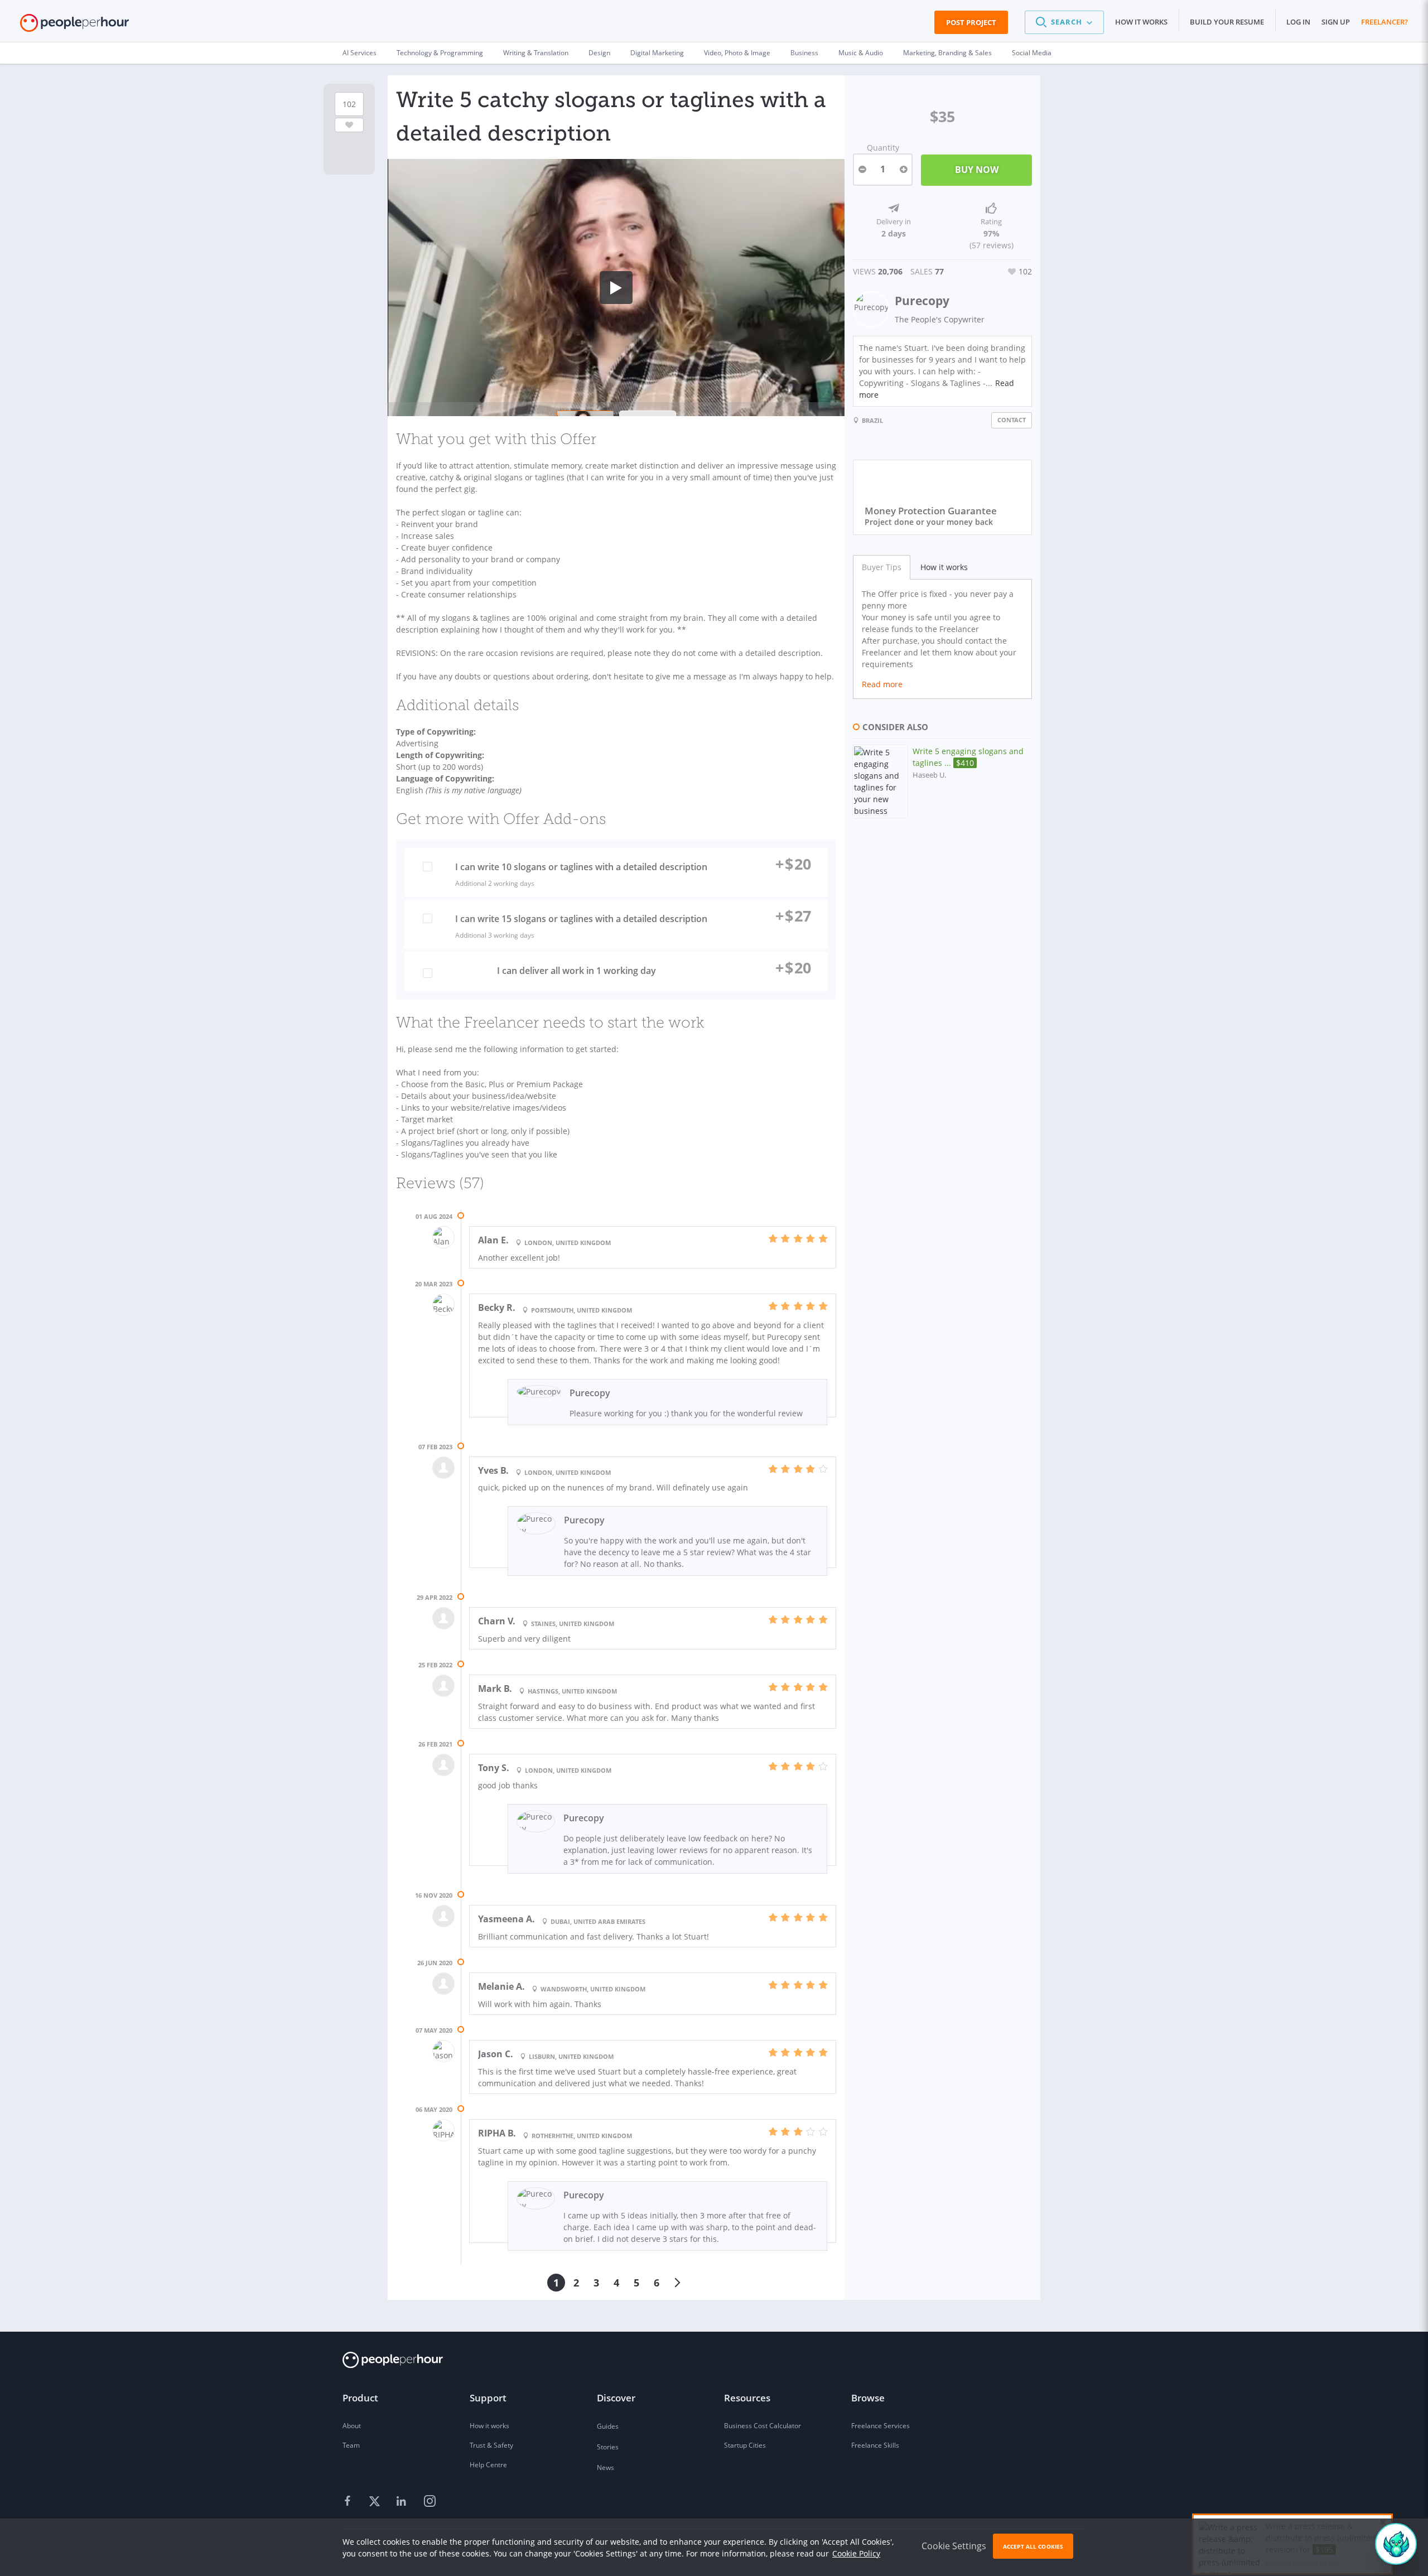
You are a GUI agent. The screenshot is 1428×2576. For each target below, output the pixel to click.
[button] (1064, 22)
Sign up (1336, 22)
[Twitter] (376, 2502)
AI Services (360, 53)
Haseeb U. (929, 775)
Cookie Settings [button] (954, 2546)
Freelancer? (1384, 22)
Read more (882, 684)
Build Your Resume (1227, 22)
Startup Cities (745, 2445)
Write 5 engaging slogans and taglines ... (968, 757)
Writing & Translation (536, 53)
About (352, 2426)
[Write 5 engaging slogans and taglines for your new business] (880, 782)
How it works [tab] (944, 567)
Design (599, 53)
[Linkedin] (403, 2502)
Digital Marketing (657, 53)
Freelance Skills (875, 2445)
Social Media (1032, 53)
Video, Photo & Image (737, 53)
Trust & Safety (491, 2445)
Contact (1012, 420)
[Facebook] (349, 2502)
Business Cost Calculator (763, 2426)
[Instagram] (430, 2502)
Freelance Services (881, 2426)
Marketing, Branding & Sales (947, 53)
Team (351, 2445)
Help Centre (488, 2465)
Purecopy (922, 301)
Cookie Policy (856, 2553)
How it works (1141, 22)
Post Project (971, 22)
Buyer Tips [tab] (882, 567)
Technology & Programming (440, 53)
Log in (1298, 22)
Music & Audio (861, 53)
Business (804, 53)
